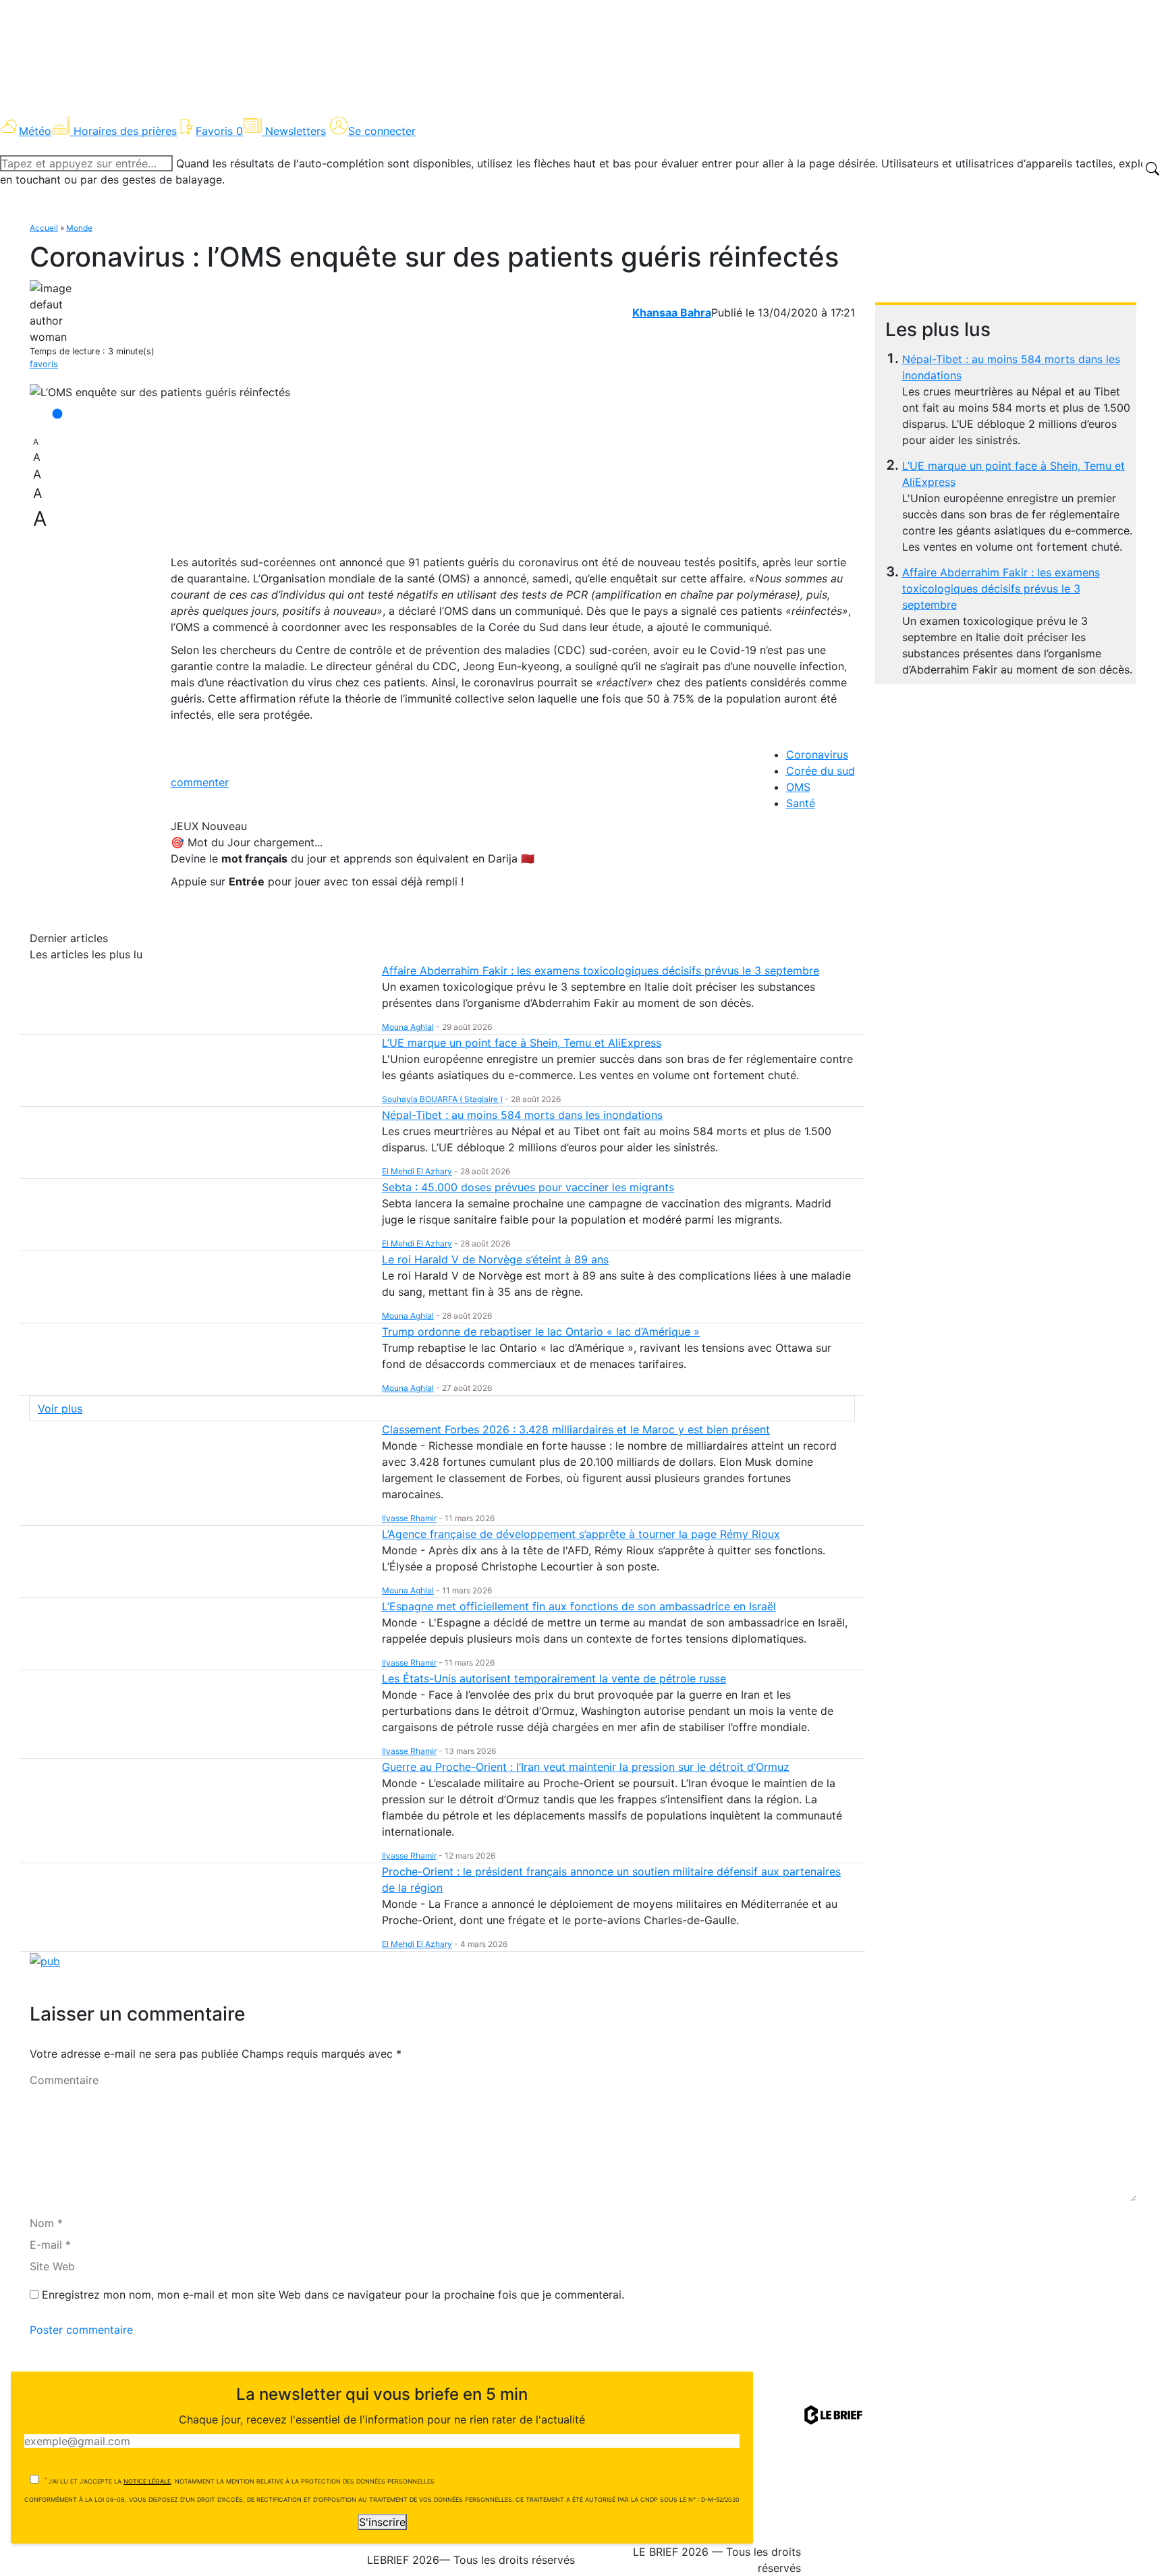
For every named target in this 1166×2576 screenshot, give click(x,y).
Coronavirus (817, 755)
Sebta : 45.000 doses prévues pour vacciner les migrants (528, 1187)
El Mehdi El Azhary (417, 1171)
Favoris (219, 131)
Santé (801, 803)
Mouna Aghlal (408, 1027)
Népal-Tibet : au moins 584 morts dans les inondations (522, 1115)
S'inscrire (382, 2522)
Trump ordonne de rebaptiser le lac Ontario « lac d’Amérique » (541, 1332)
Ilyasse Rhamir (409, 1518)
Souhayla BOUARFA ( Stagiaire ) (442, 1099)
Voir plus (60, 1408)
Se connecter (382, 131)
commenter (200, 782)
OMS (798, 787)
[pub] (45, 1960)
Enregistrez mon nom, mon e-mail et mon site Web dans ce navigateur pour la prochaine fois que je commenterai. (333, 2295)
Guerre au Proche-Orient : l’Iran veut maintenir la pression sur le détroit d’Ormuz (586, 1767)
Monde (79, 228)
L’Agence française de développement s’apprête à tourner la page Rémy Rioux (581, 1534)
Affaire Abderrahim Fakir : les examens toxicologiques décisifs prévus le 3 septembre (1001, 588)
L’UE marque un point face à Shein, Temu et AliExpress (522, 1043)
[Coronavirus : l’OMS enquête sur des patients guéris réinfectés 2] (160, 392)
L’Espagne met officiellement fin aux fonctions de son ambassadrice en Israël (579, 1606)
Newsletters (296, 131)
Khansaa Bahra (672, 312)
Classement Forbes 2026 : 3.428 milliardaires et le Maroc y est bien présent (576, 1429)
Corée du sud (821, 771)
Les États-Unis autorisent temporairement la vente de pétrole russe (554, 1678)
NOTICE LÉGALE (147, 2481)
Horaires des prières (125, 131)
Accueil (44, 228)
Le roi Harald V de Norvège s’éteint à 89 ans (495, 1259)
